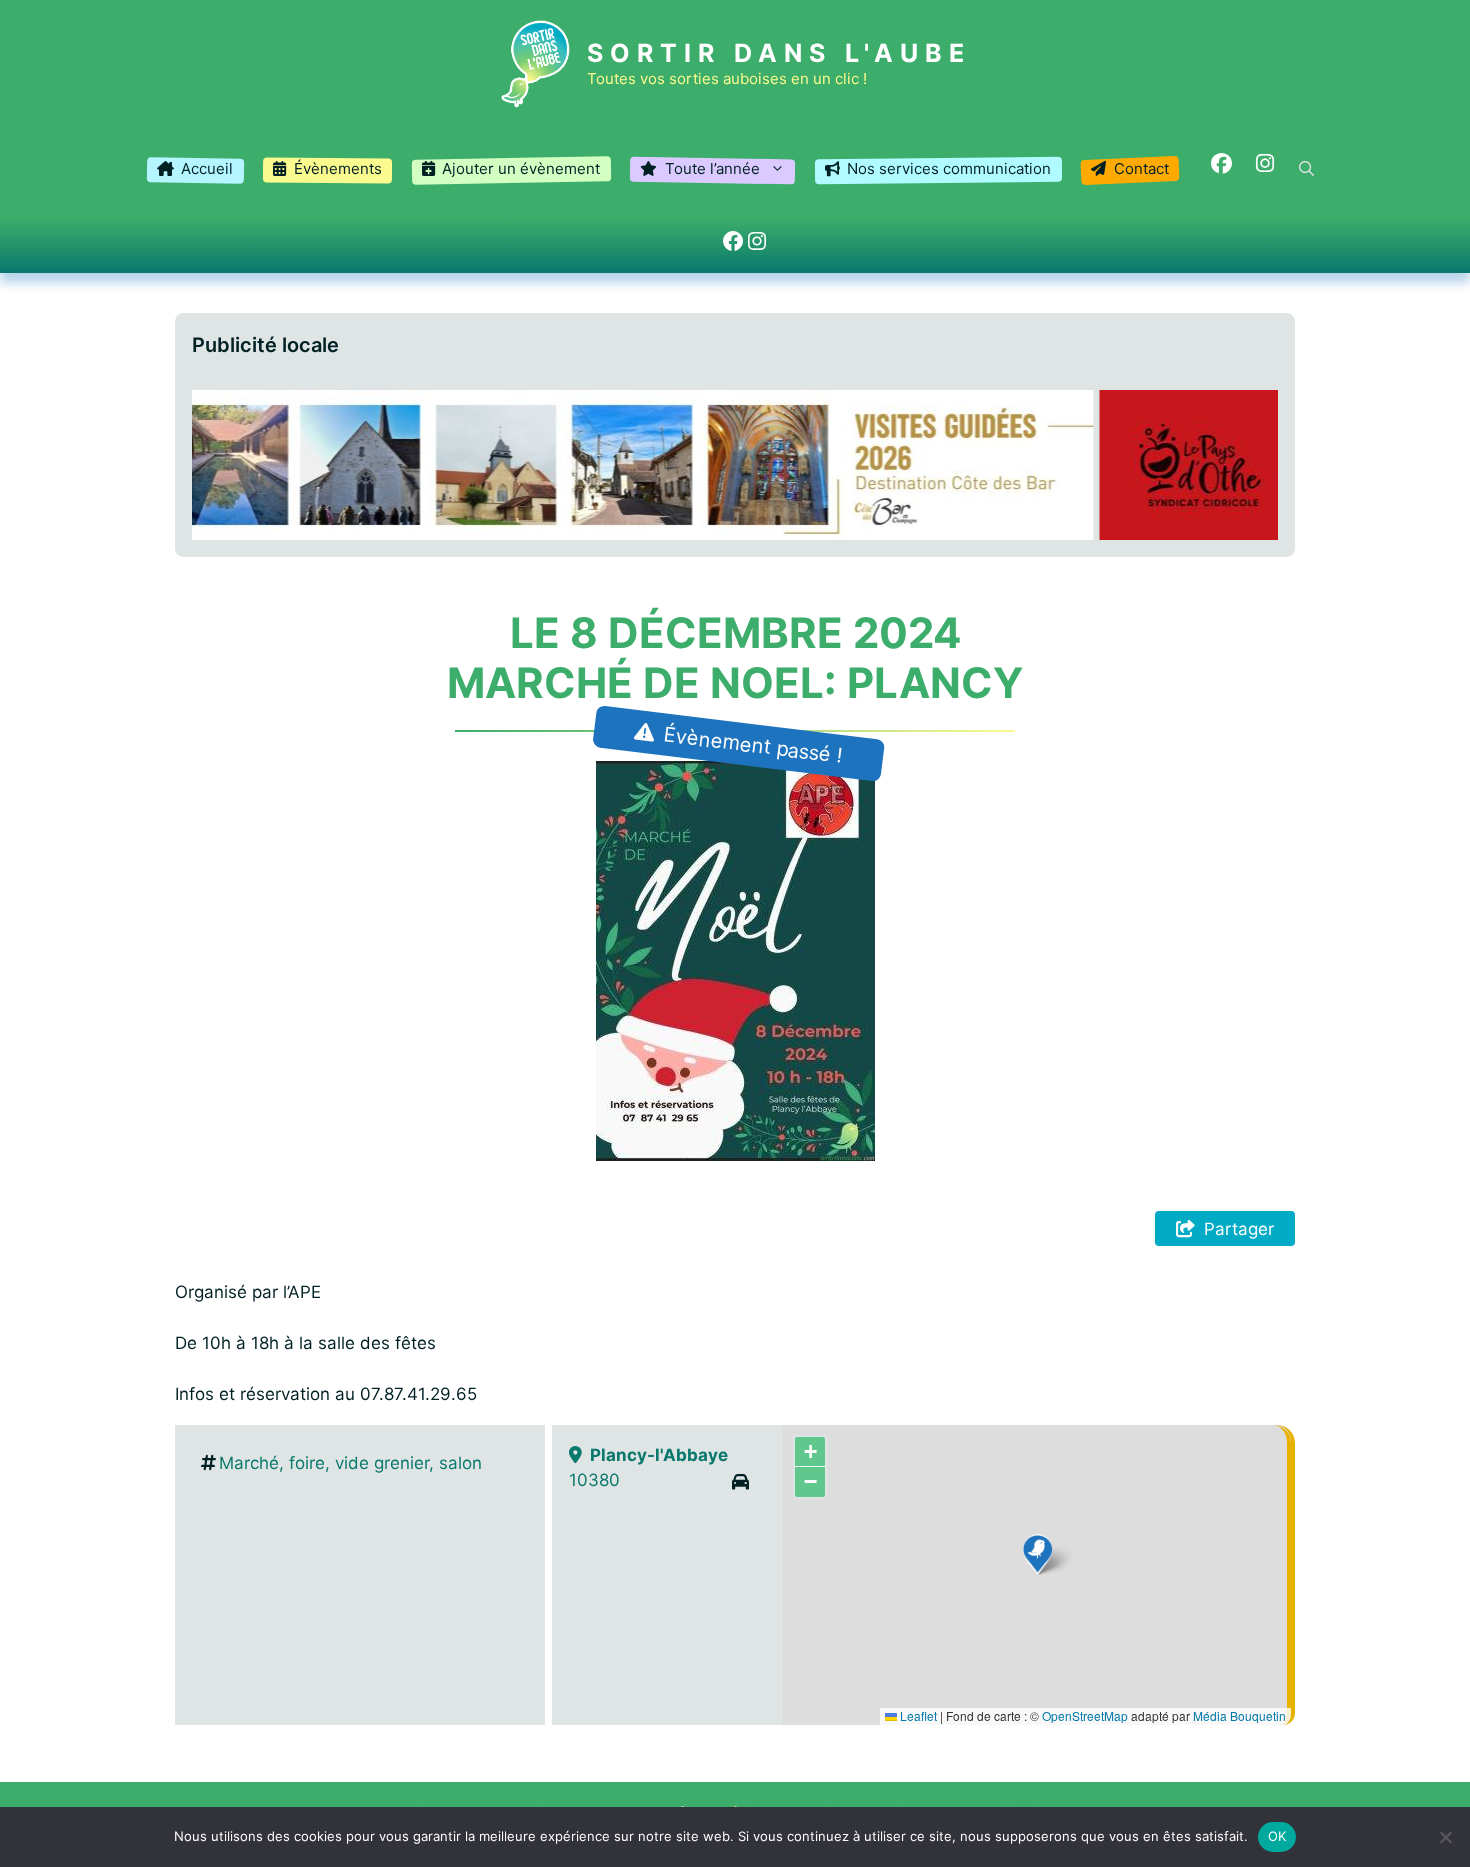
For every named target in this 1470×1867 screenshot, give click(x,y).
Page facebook (1211, 164)
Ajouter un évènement (521, 168)
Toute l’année (712, 168)
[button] (1306, 169)
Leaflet (917, 1715)
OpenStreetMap (1085, 1715)
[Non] (1445, 1837)
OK (1277, 1836)
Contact (1141, 168)
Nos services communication (949, 168)
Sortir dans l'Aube (779, 53)
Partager (1239, 1229)
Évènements (338, 168)
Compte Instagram (1256, 164)
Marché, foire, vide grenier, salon (350, 1463)
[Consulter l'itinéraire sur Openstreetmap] (740, 1482)
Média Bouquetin (1239, 1715)
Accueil (207, 168)
